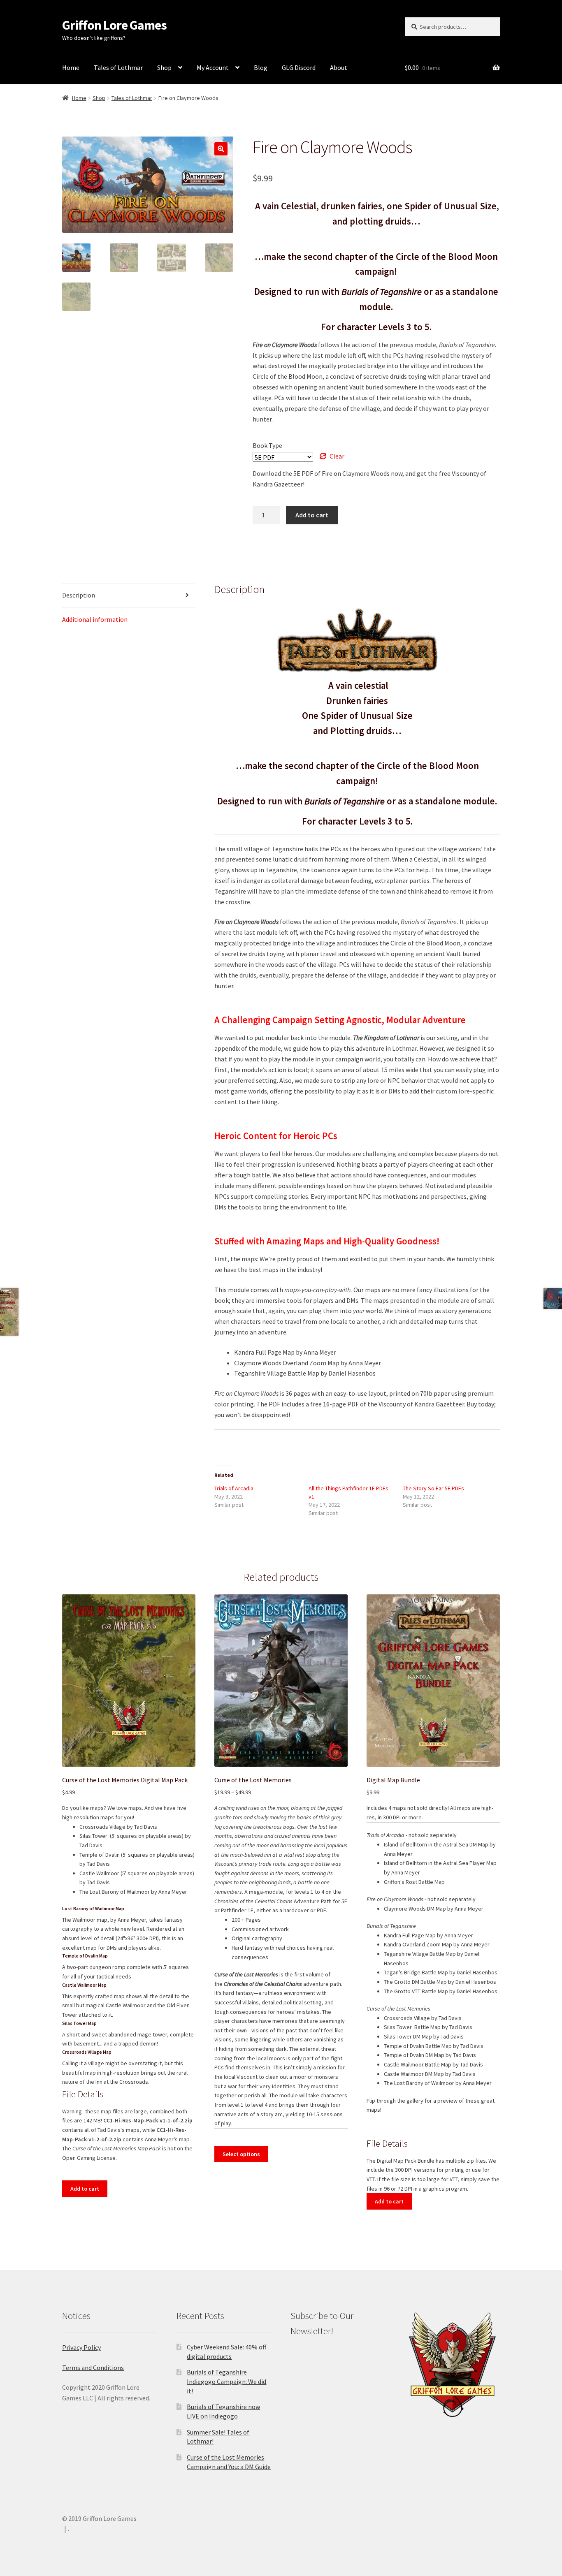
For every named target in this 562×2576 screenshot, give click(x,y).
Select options (241, 2154)
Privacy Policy (81, 2347)
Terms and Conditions (93, 2368)
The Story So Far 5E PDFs (433, 1488)
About (339, 67)
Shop (164, 67)
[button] (221, 149)
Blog (261, 67)
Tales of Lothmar (118, 67)
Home (71, 67)
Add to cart (312, 515)
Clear (337, 456)
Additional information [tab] (95, 619)
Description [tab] (79, 595)
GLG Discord (299, 67)
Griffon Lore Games (114, 25)
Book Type (267, 445)
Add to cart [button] (85, 2189)
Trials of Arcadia (234, 1488)
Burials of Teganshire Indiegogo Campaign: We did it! (226, 2381)
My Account (213, 67)
